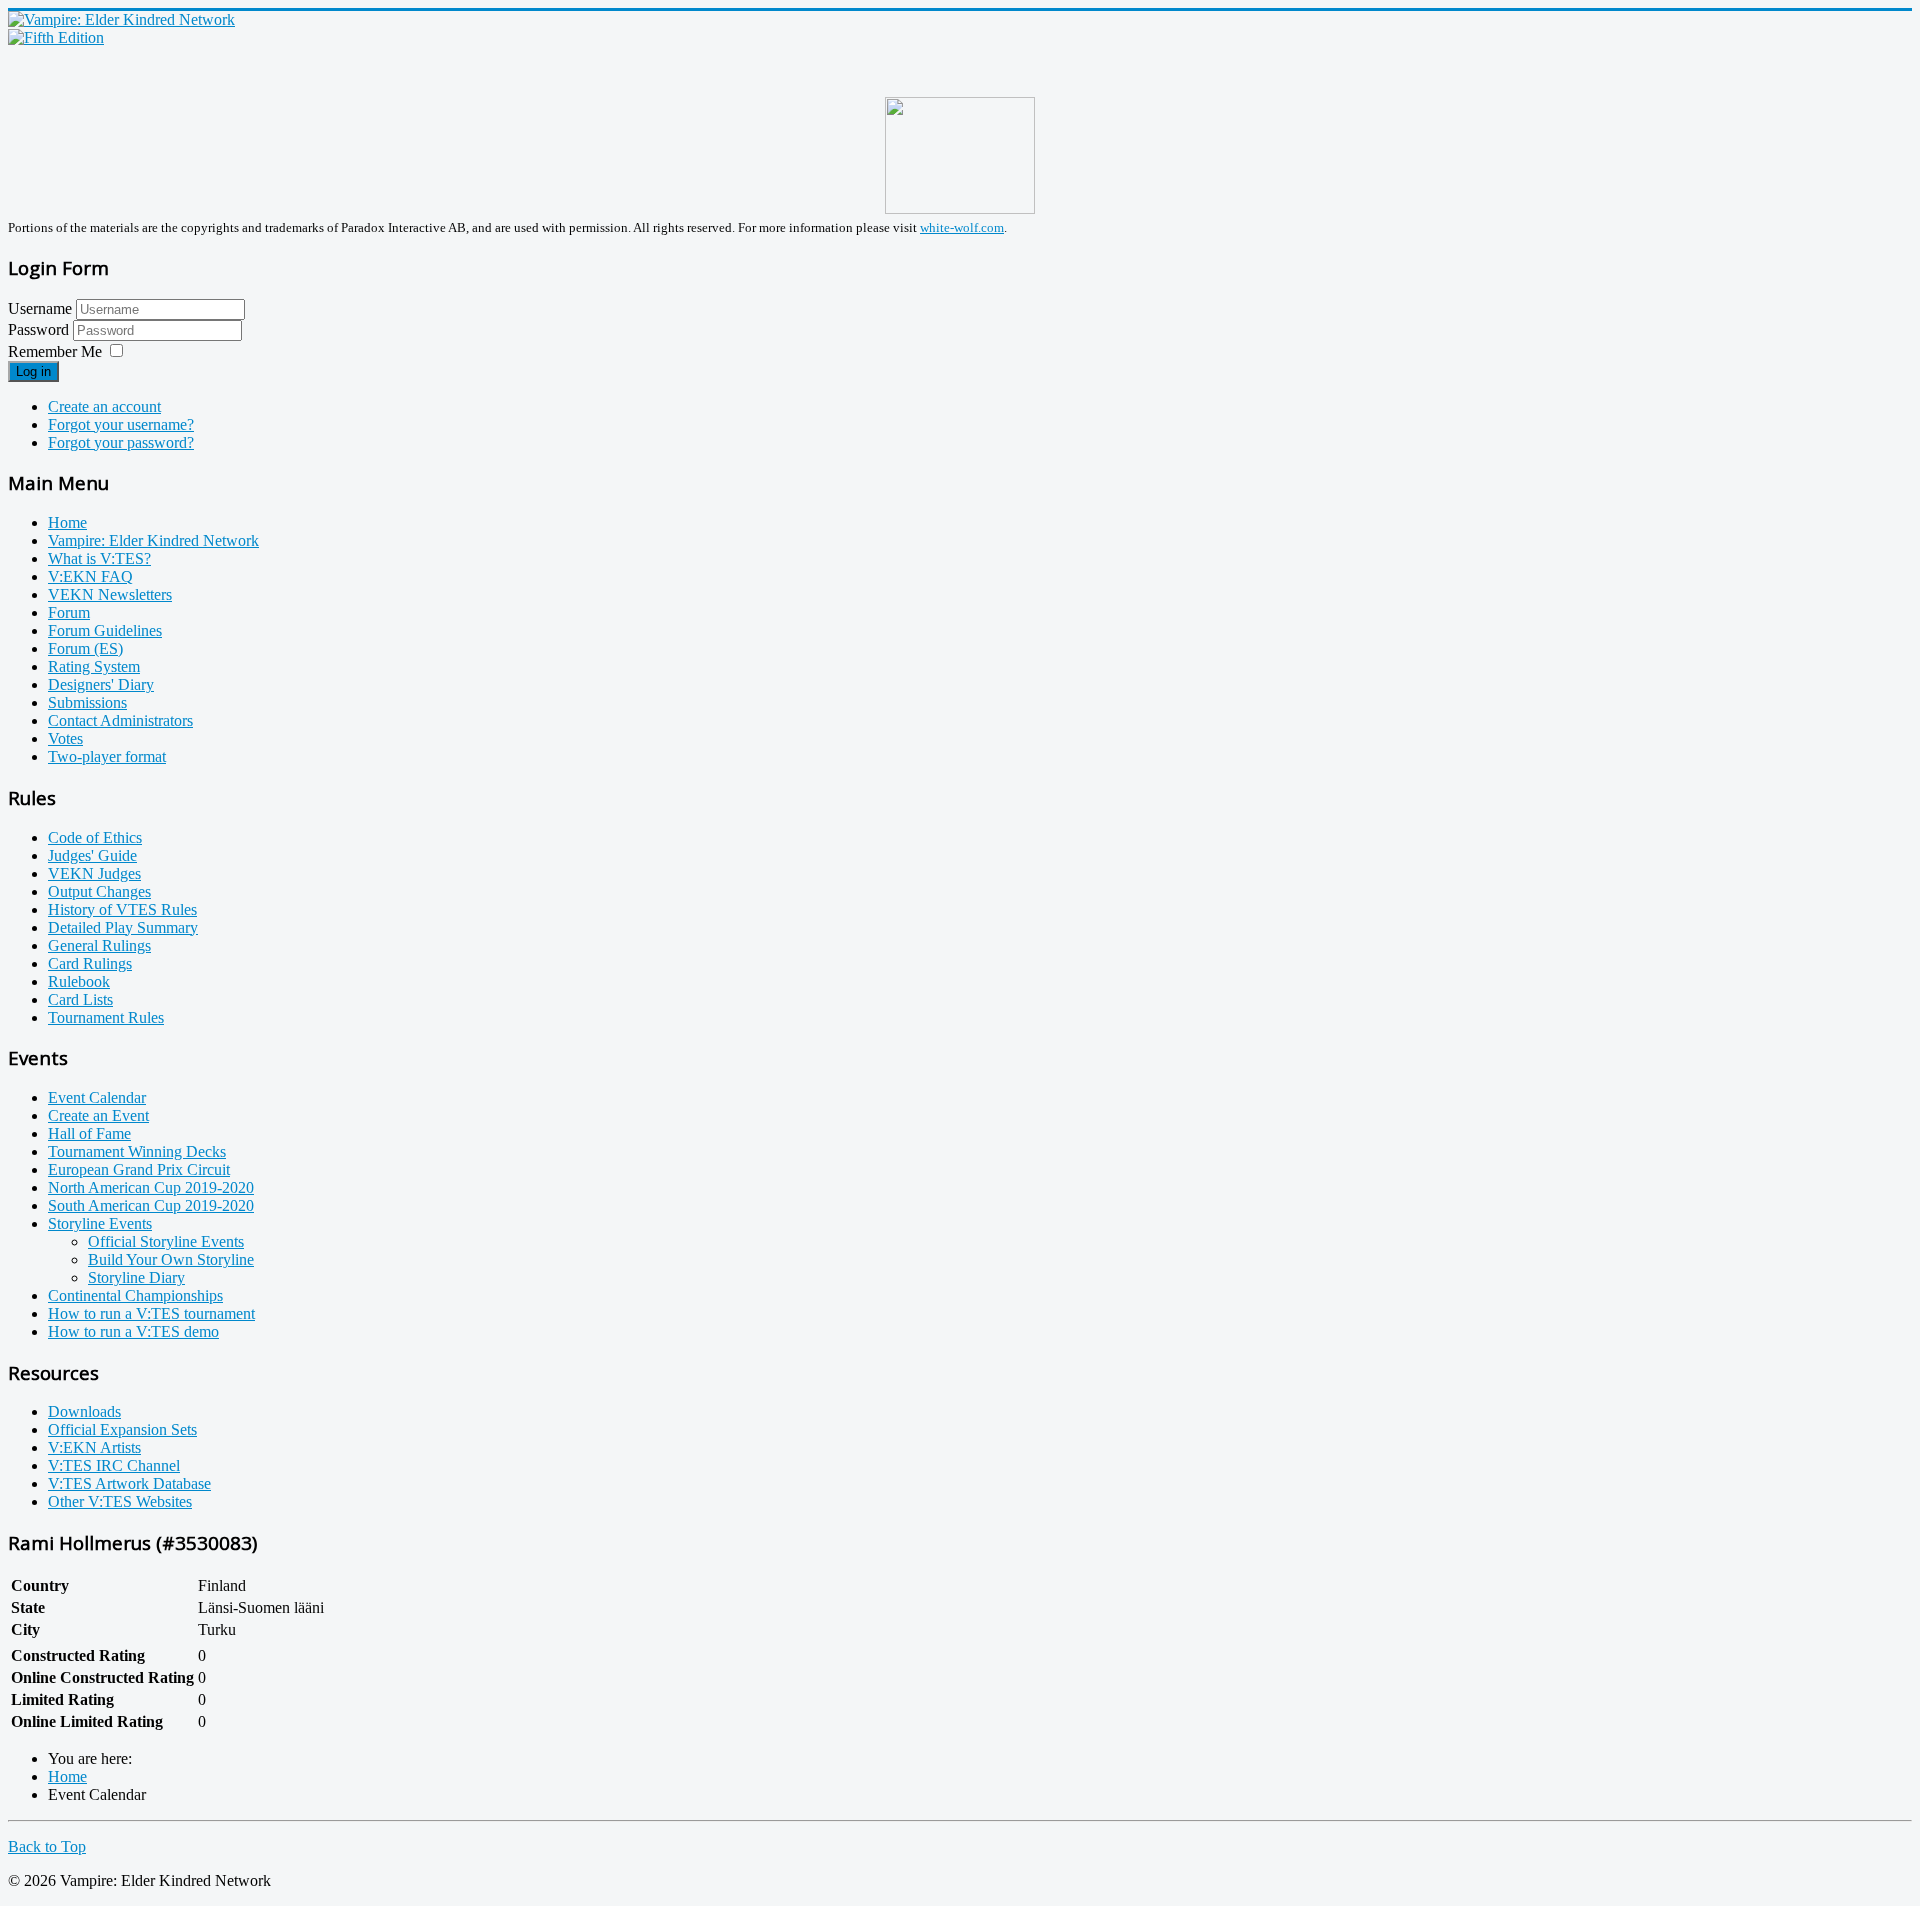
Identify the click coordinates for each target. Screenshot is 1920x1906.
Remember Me (55, 351)
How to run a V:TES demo (133, 1331)
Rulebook (79, 981)
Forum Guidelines (105, 630)
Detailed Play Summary (123, 927)
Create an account (104, 406)
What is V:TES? (99, 558)
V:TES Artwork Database (129, 1483)
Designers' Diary (101, 684)
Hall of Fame (89, 1133)
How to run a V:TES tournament (151, 1313)
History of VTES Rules (122, 909)
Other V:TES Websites (120, 1501)
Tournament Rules (106, 1017)
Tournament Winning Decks (137, 1151)
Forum (69, 612)
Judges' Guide (92, 855)
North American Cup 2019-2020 (151, 1187)
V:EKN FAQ (90, 576)
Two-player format (107, 756)
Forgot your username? (121, 424)
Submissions (87, 702)
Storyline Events (100, 1223)
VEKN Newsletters (110, 594)
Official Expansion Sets (122, 1429)
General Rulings (99, 945)
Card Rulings (90, 963)
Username (40, 308)
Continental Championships (135, 1295)
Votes (65, 738)
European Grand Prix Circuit (139, 1169)
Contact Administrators (120, 720)
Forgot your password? (121, 442)
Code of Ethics (95, 837)
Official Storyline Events (166, 1241)
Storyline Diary (136, 1277)
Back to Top (47, 1846)
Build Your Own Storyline (171, 1259)
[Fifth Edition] (56, 37)
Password (40, 329)
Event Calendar (97, 1097)
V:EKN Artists (94, 1447)
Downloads (84, 1411)
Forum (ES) (85, 648)
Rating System (94, 666)
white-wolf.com (962, 227)
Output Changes (99, 891)
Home (67, 522)
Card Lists (80, 999)
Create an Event (98, 1115)
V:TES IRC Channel (114, 1465)
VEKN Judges (94, 873)
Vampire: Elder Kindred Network (153, 540)
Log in (33, 371)
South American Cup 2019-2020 (151, 1205)
